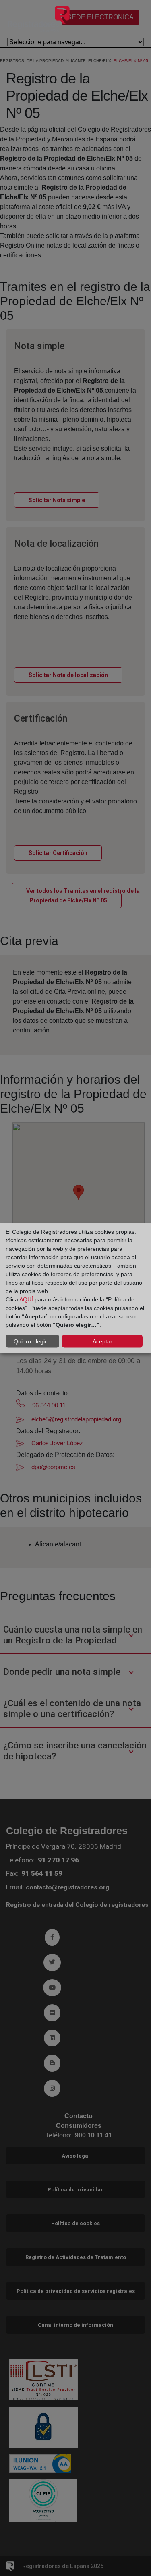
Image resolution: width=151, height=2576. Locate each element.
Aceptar (102, 1341)
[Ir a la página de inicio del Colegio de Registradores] (39, 18)
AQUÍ (26, 1299)
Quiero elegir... (32, 1341)
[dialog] (75, 1288)
